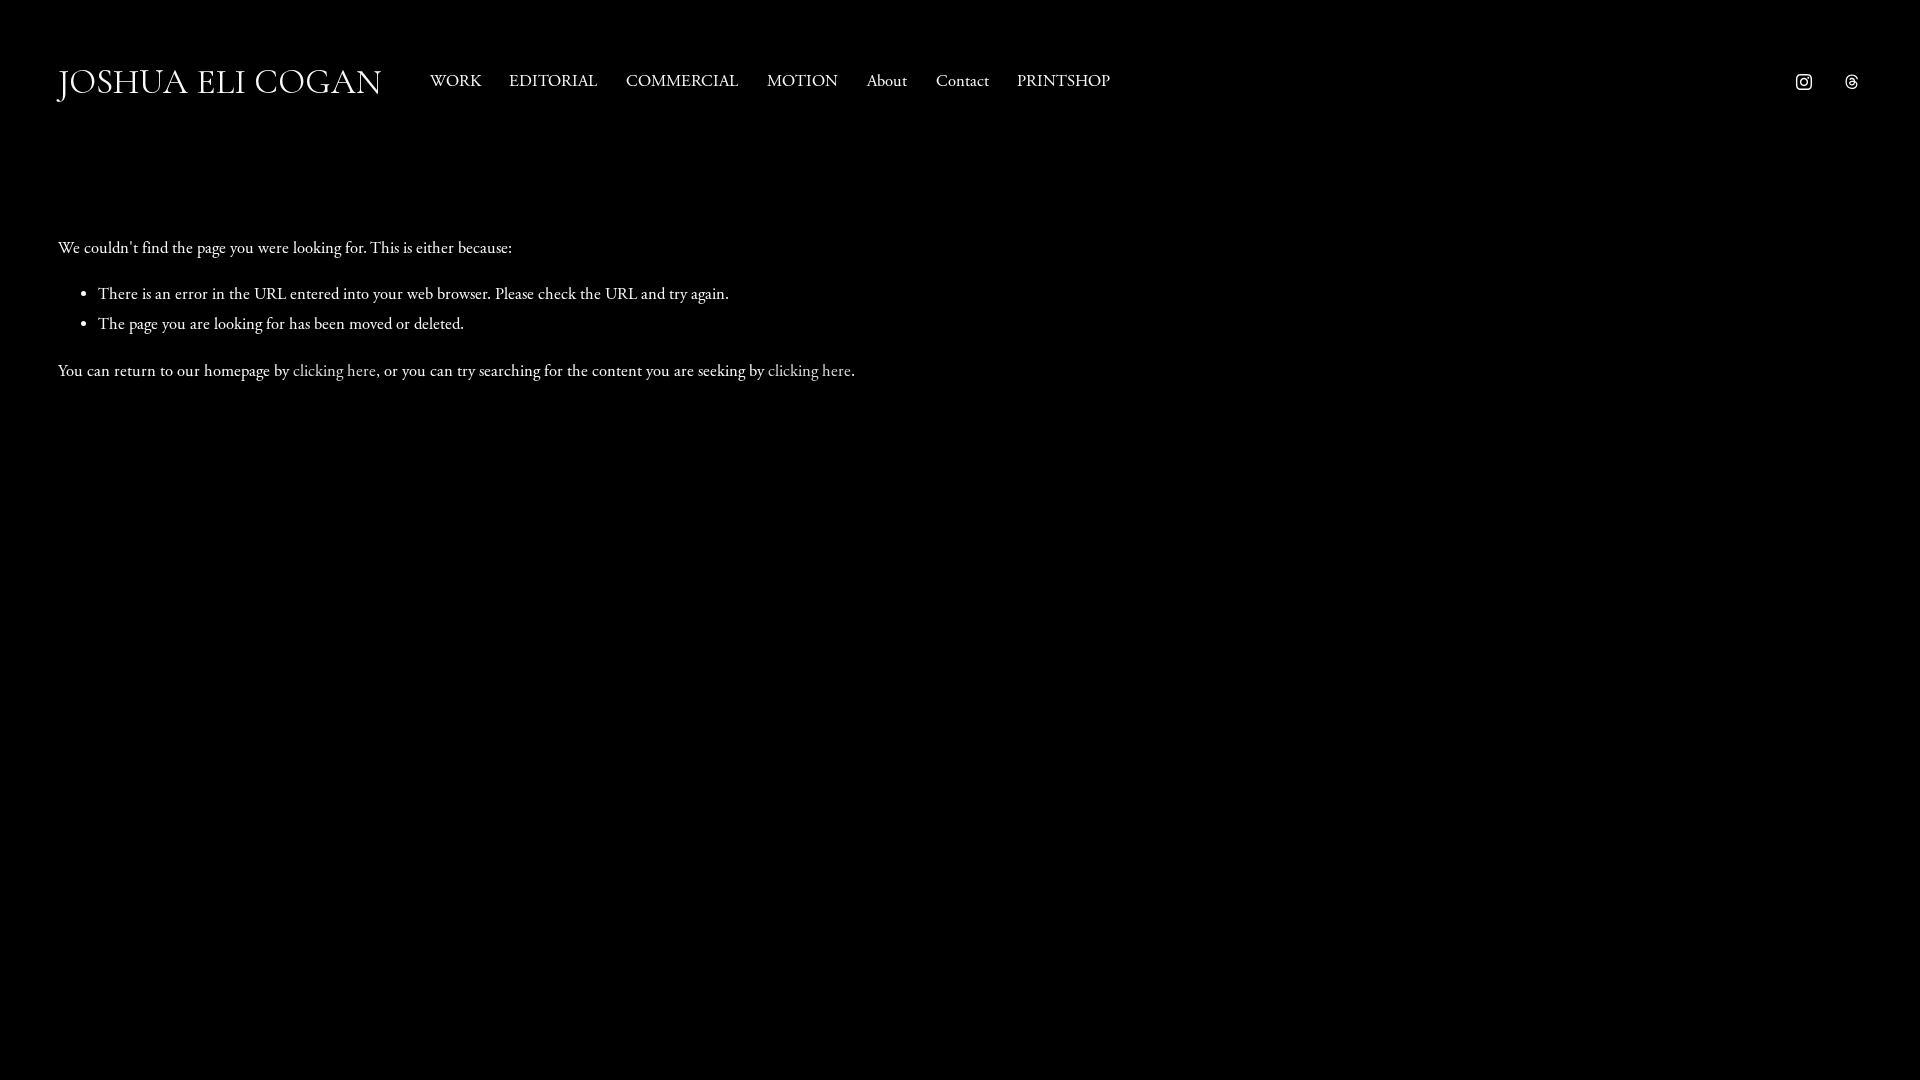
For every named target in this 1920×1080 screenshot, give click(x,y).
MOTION (802, 81)
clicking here (334, 371)
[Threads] (1852, 82)
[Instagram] (1804, 82)
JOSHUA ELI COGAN (220, 82)
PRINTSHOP (1063, 81)
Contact (962, 81)
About (887, 81)
